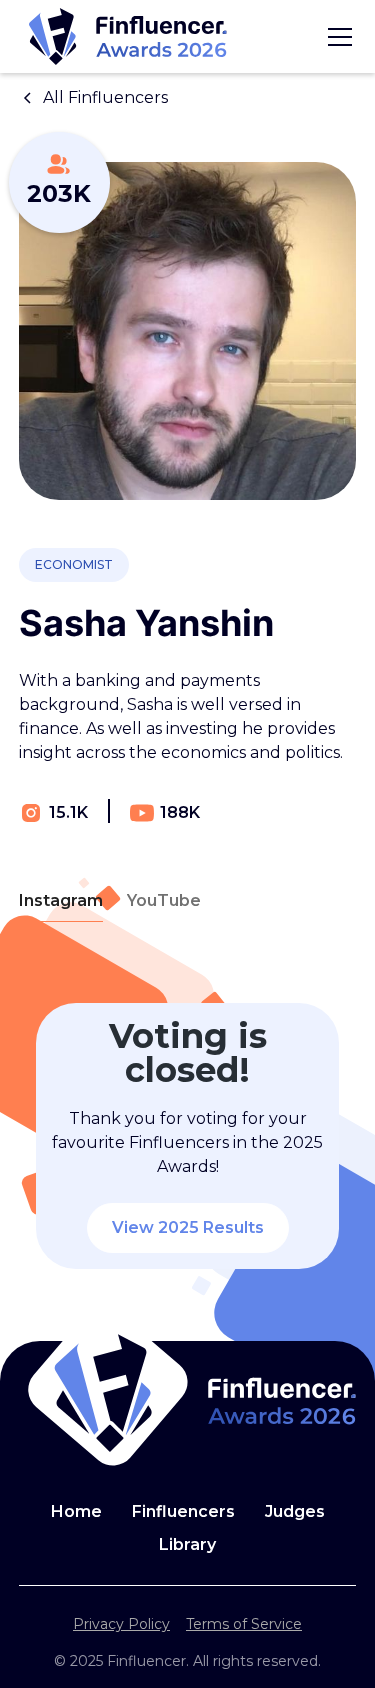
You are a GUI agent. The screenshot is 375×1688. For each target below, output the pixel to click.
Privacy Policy (121, 1624)
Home (76, 1511)
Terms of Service (244, 1624)
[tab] (61, 901)
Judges (295, 1511)
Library (187, 1544)
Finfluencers (183, 1511)
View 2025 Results (188, 1227)
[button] (336, 37)
